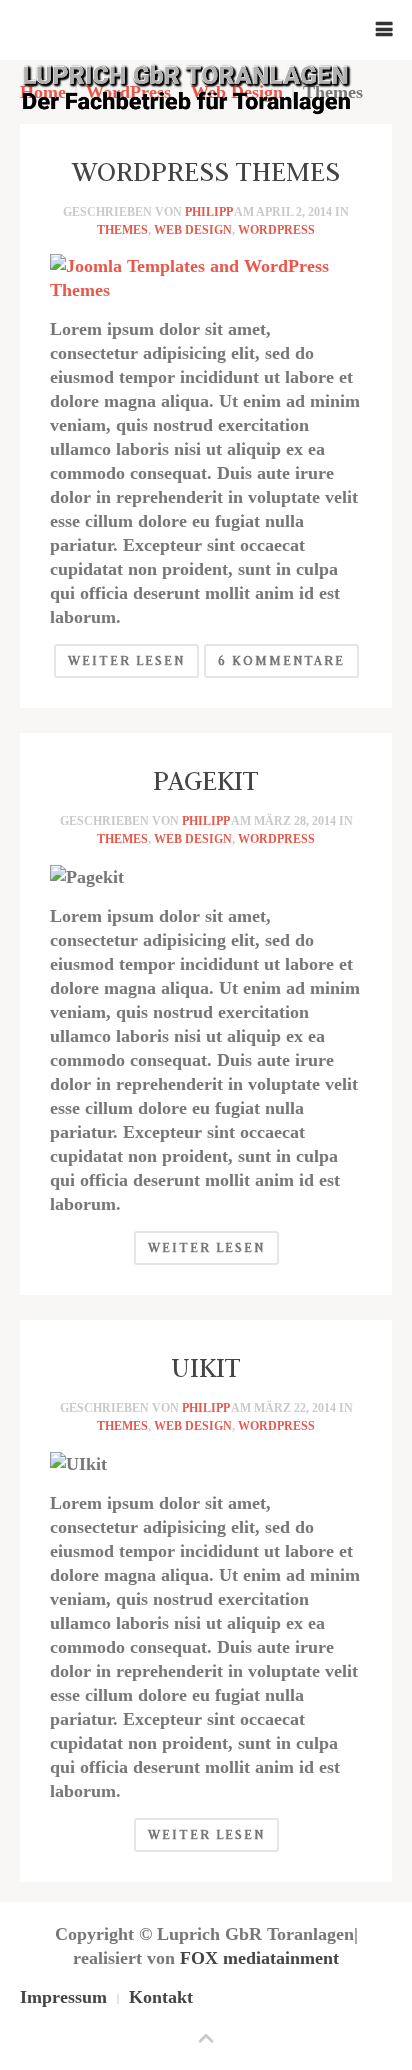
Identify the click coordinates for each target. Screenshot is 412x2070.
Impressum (63, 1997)
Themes (122, 230)
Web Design (193, 230)
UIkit (206, 1367)
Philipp (208, 212)
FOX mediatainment (259, 1958)
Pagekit (206, 780)
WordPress (276, 230)
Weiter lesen (126, 660)
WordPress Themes (206, 171)
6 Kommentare (281, 660)
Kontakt (161, 1997)
